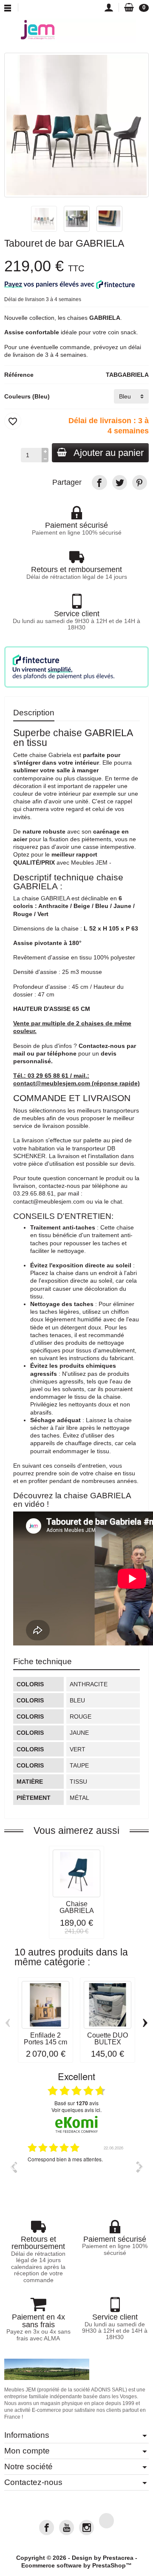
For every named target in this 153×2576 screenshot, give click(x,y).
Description (34, 712)
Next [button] (140, 2167)
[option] (76, 2173)
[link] (99, 482)
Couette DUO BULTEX (108, 2039)
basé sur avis (76, 2103)
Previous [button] (13, 2167)
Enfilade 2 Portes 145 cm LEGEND (45, 2042)
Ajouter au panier (109, 453)
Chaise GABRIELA (77, 1907)
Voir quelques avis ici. (76, 2110)
